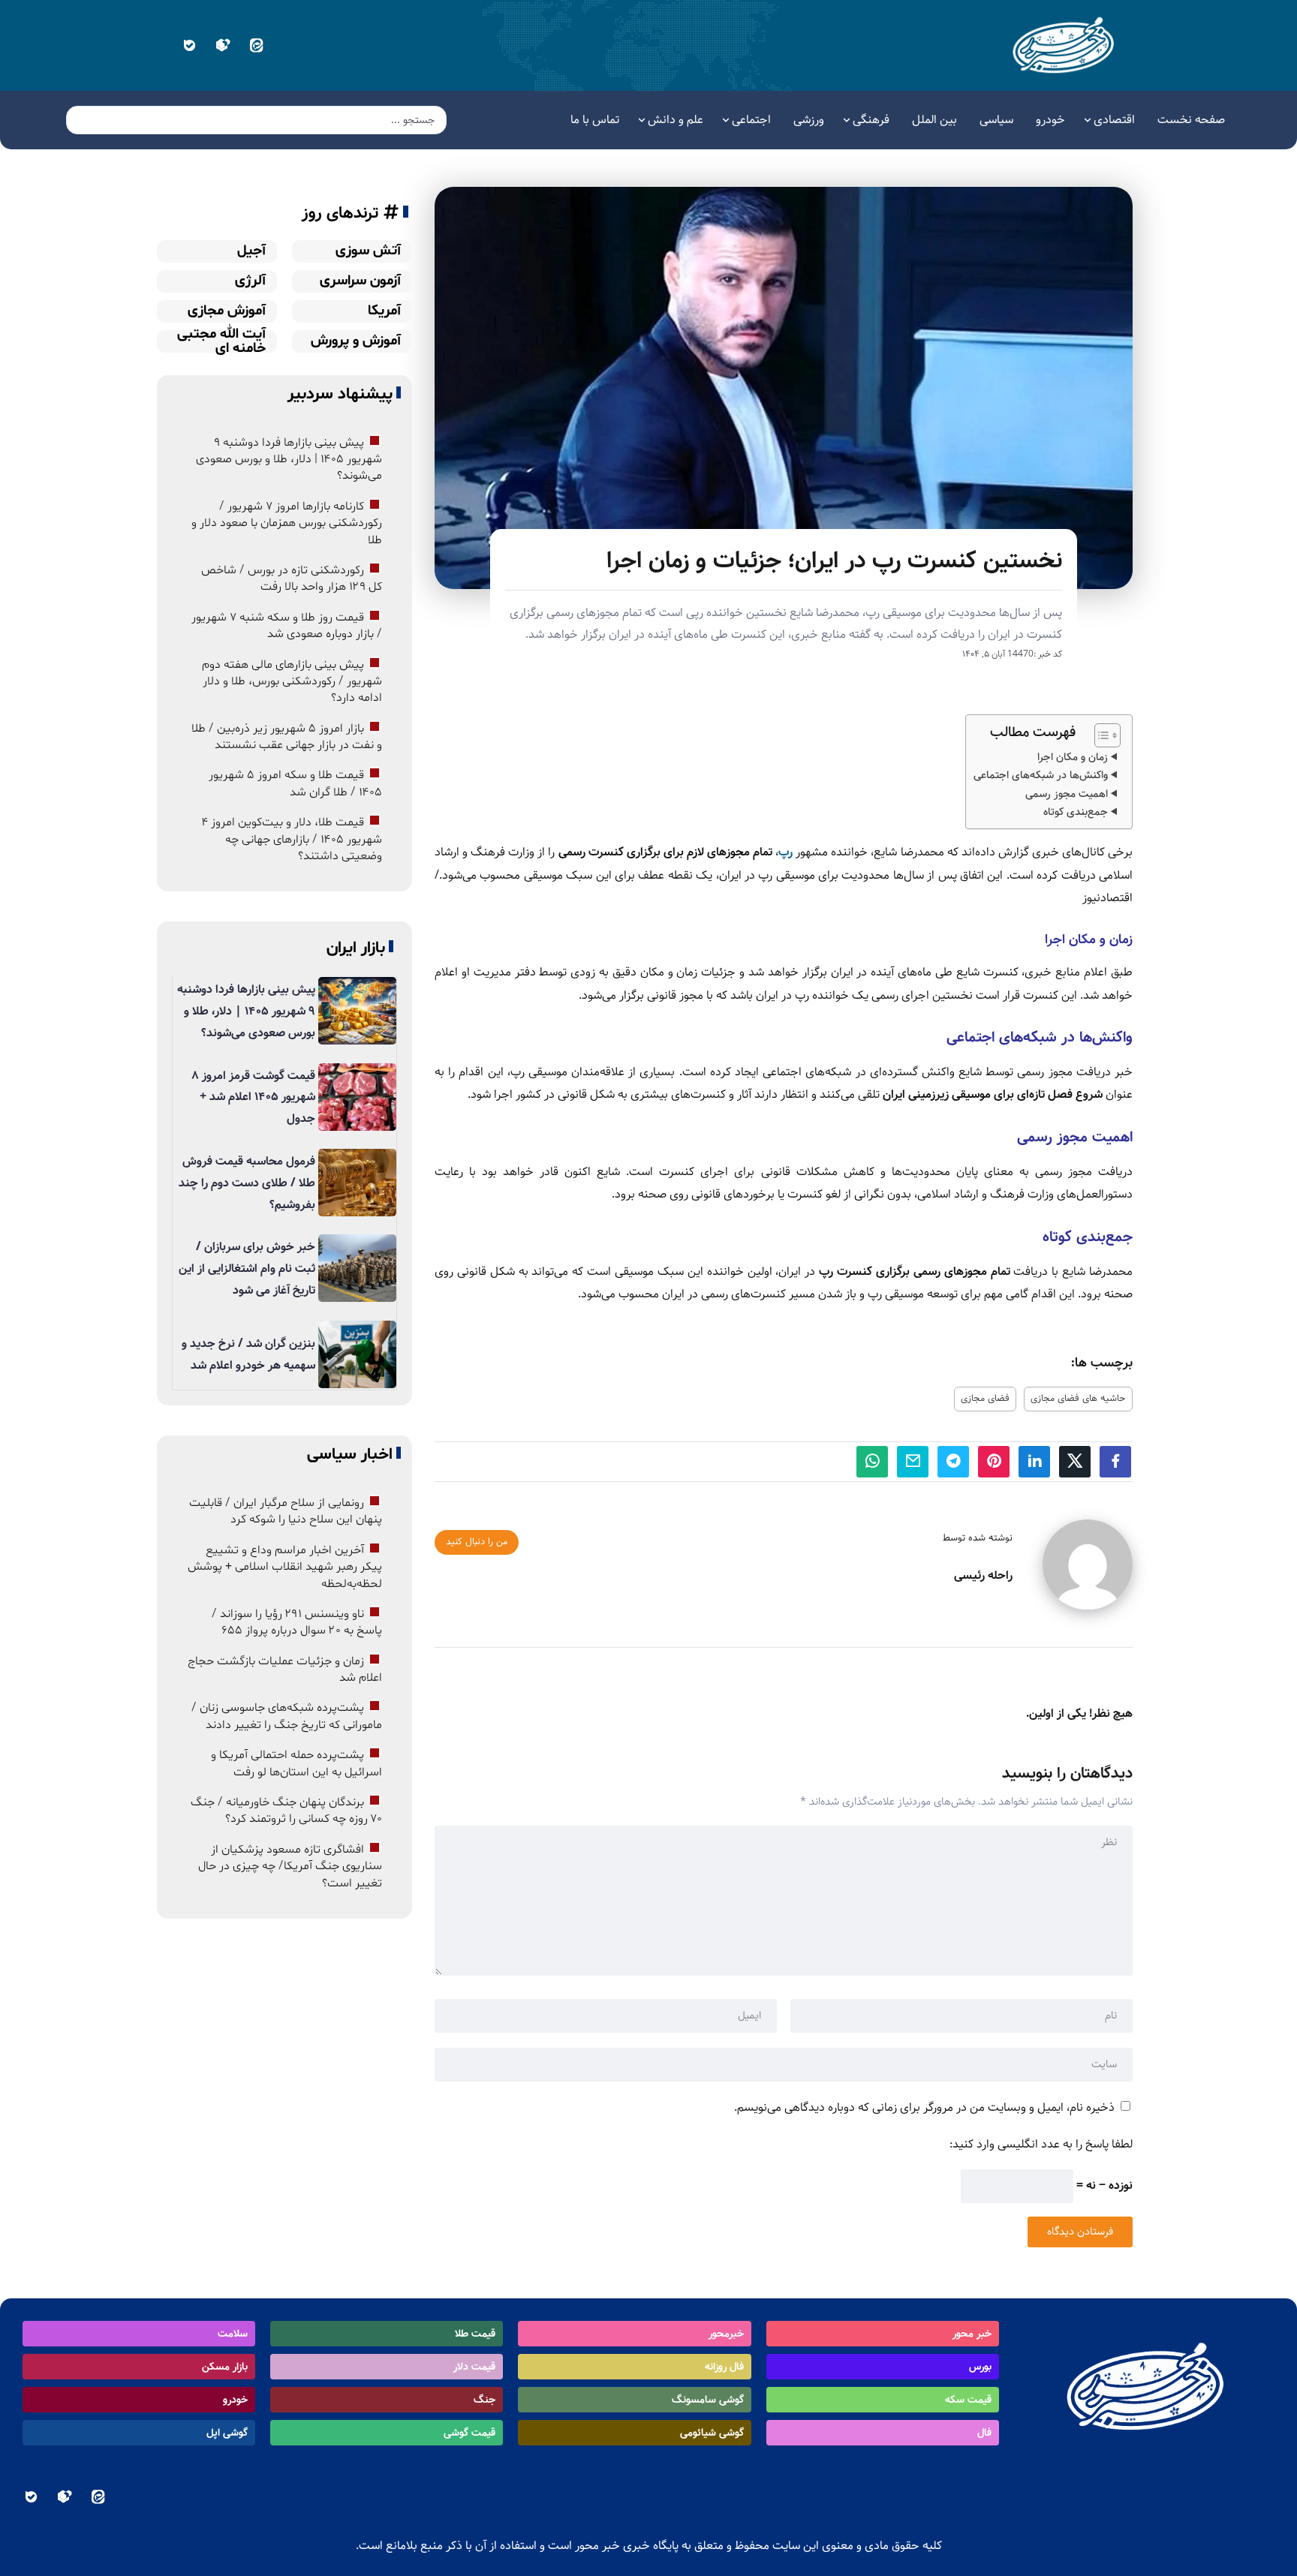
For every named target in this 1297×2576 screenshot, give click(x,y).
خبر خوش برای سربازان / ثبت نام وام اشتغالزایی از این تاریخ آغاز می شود (247, 1268)
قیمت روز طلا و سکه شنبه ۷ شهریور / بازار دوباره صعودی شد (287, 626)
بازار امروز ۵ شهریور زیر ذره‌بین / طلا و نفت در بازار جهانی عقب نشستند (287, 736)
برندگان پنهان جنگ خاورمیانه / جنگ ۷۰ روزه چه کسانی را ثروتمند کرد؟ (286, 1811)
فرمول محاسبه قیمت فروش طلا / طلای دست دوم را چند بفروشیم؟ (247, 1183)
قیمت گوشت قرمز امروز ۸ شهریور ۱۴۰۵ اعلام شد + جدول (253, 1097)
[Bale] (189, 45)
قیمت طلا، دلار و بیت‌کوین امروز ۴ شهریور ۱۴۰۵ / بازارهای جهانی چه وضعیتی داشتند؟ (292, 839)
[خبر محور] (1065, 45)
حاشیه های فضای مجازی (1078, 1399)
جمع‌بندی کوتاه (1076, 812)
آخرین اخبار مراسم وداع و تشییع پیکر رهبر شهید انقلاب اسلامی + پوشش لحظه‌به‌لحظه (285, 1567)
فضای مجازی (985, 1399)
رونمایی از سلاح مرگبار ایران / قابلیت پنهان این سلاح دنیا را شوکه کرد (286, 1511)
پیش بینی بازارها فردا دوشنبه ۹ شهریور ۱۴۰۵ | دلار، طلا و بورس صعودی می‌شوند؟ (289, 459)
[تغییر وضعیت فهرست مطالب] (1100, 735)
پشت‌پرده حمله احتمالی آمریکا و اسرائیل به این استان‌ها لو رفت (296, 1763)
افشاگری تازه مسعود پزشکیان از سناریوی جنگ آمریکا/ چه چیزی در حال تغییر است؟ (290, 1867)
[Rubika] (223, 45)
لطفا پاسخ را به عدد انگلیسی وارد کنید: (1041, 2144)
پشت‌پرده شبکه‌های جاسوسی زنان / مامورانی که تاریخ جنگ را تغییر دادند (287, 1716)
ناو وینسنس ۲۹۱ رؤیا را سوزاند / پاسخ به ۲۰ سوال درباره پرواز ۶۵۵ (297, 1622)
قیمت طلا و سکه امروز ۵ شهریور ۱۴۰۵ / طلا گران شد (295, 783)
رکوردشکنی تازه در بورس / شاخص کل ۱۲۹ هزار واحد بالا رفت (292, 579)
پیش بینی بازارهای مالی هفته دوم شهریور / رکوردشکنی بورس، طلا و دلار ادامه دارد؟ (292, 681)
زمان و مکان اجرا (1073, 757)
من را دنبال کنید (477, 1542)
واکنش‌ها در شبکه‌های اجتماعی (1041, 775)
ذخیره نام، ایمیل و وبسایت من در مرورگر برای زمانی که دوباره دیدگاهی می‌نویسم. (924, 2107)
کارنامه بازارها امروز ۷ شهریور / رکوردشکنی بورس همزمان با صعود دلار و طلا (287, 523)
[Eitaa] (256, 45)
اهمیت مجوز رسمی (1067, 794)
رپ (787, 852)
